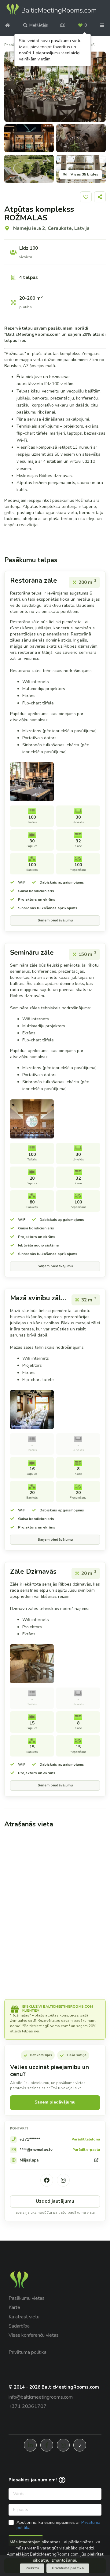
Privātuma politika (28, 2352)
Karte (14, 2307)
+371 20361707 (28, 2406)
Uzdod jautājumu (55, 2201)
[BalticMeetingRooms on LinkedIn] (30, 2445)
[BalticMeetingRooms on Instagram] (63, 2445)
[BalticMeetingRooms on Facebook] (47, 2445)
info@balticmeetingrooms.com (41, 2397)
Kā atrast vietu (24, 2317)
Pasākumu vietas (27, 2298)
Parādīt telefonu (86, 2140)
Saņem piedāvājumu (55, 920)
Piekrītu (32, 2568)
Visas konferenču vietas (34, 2335)
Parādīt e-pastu (86, 2150)
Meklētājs (39, 25)
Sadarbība (19, 2326)
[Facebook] (47, 2180)
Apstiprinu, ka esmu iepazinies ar (59, 2525)
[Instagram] (63, 2180)
